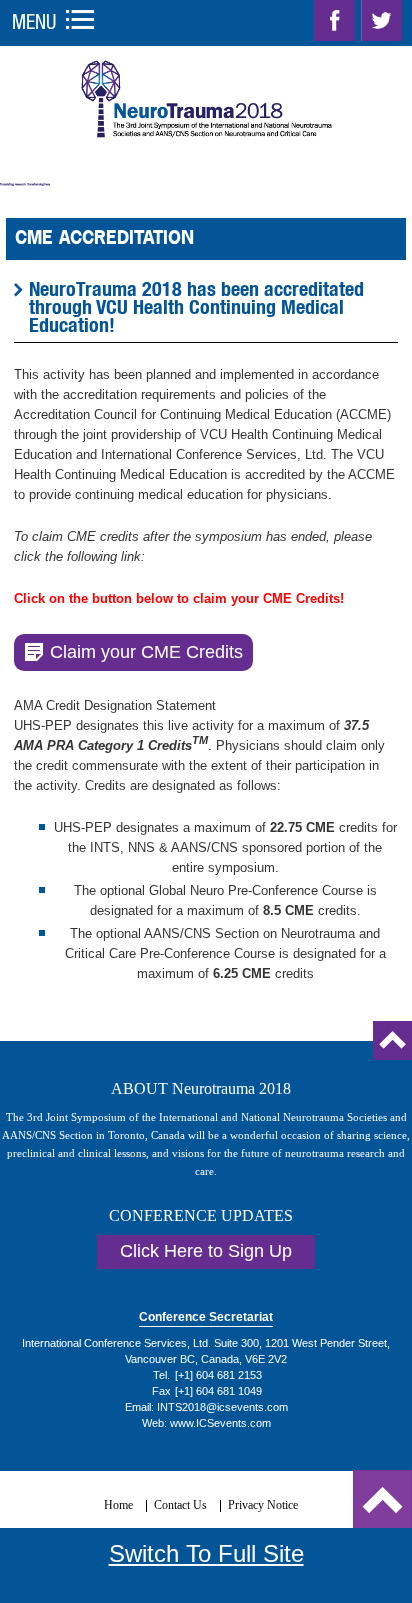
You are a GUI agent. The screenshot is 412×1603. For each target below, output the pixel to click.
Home (118, 1505)
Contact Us (180, 1505)
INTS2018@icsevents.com (222, 1407)
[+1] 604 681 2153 (218, 1375)
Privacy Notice (263, 1505)
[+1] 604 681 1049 (218, 1391)
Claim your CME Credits (146, 652)
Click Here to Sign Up (206, 1251)
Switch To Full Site (206, 1553)
